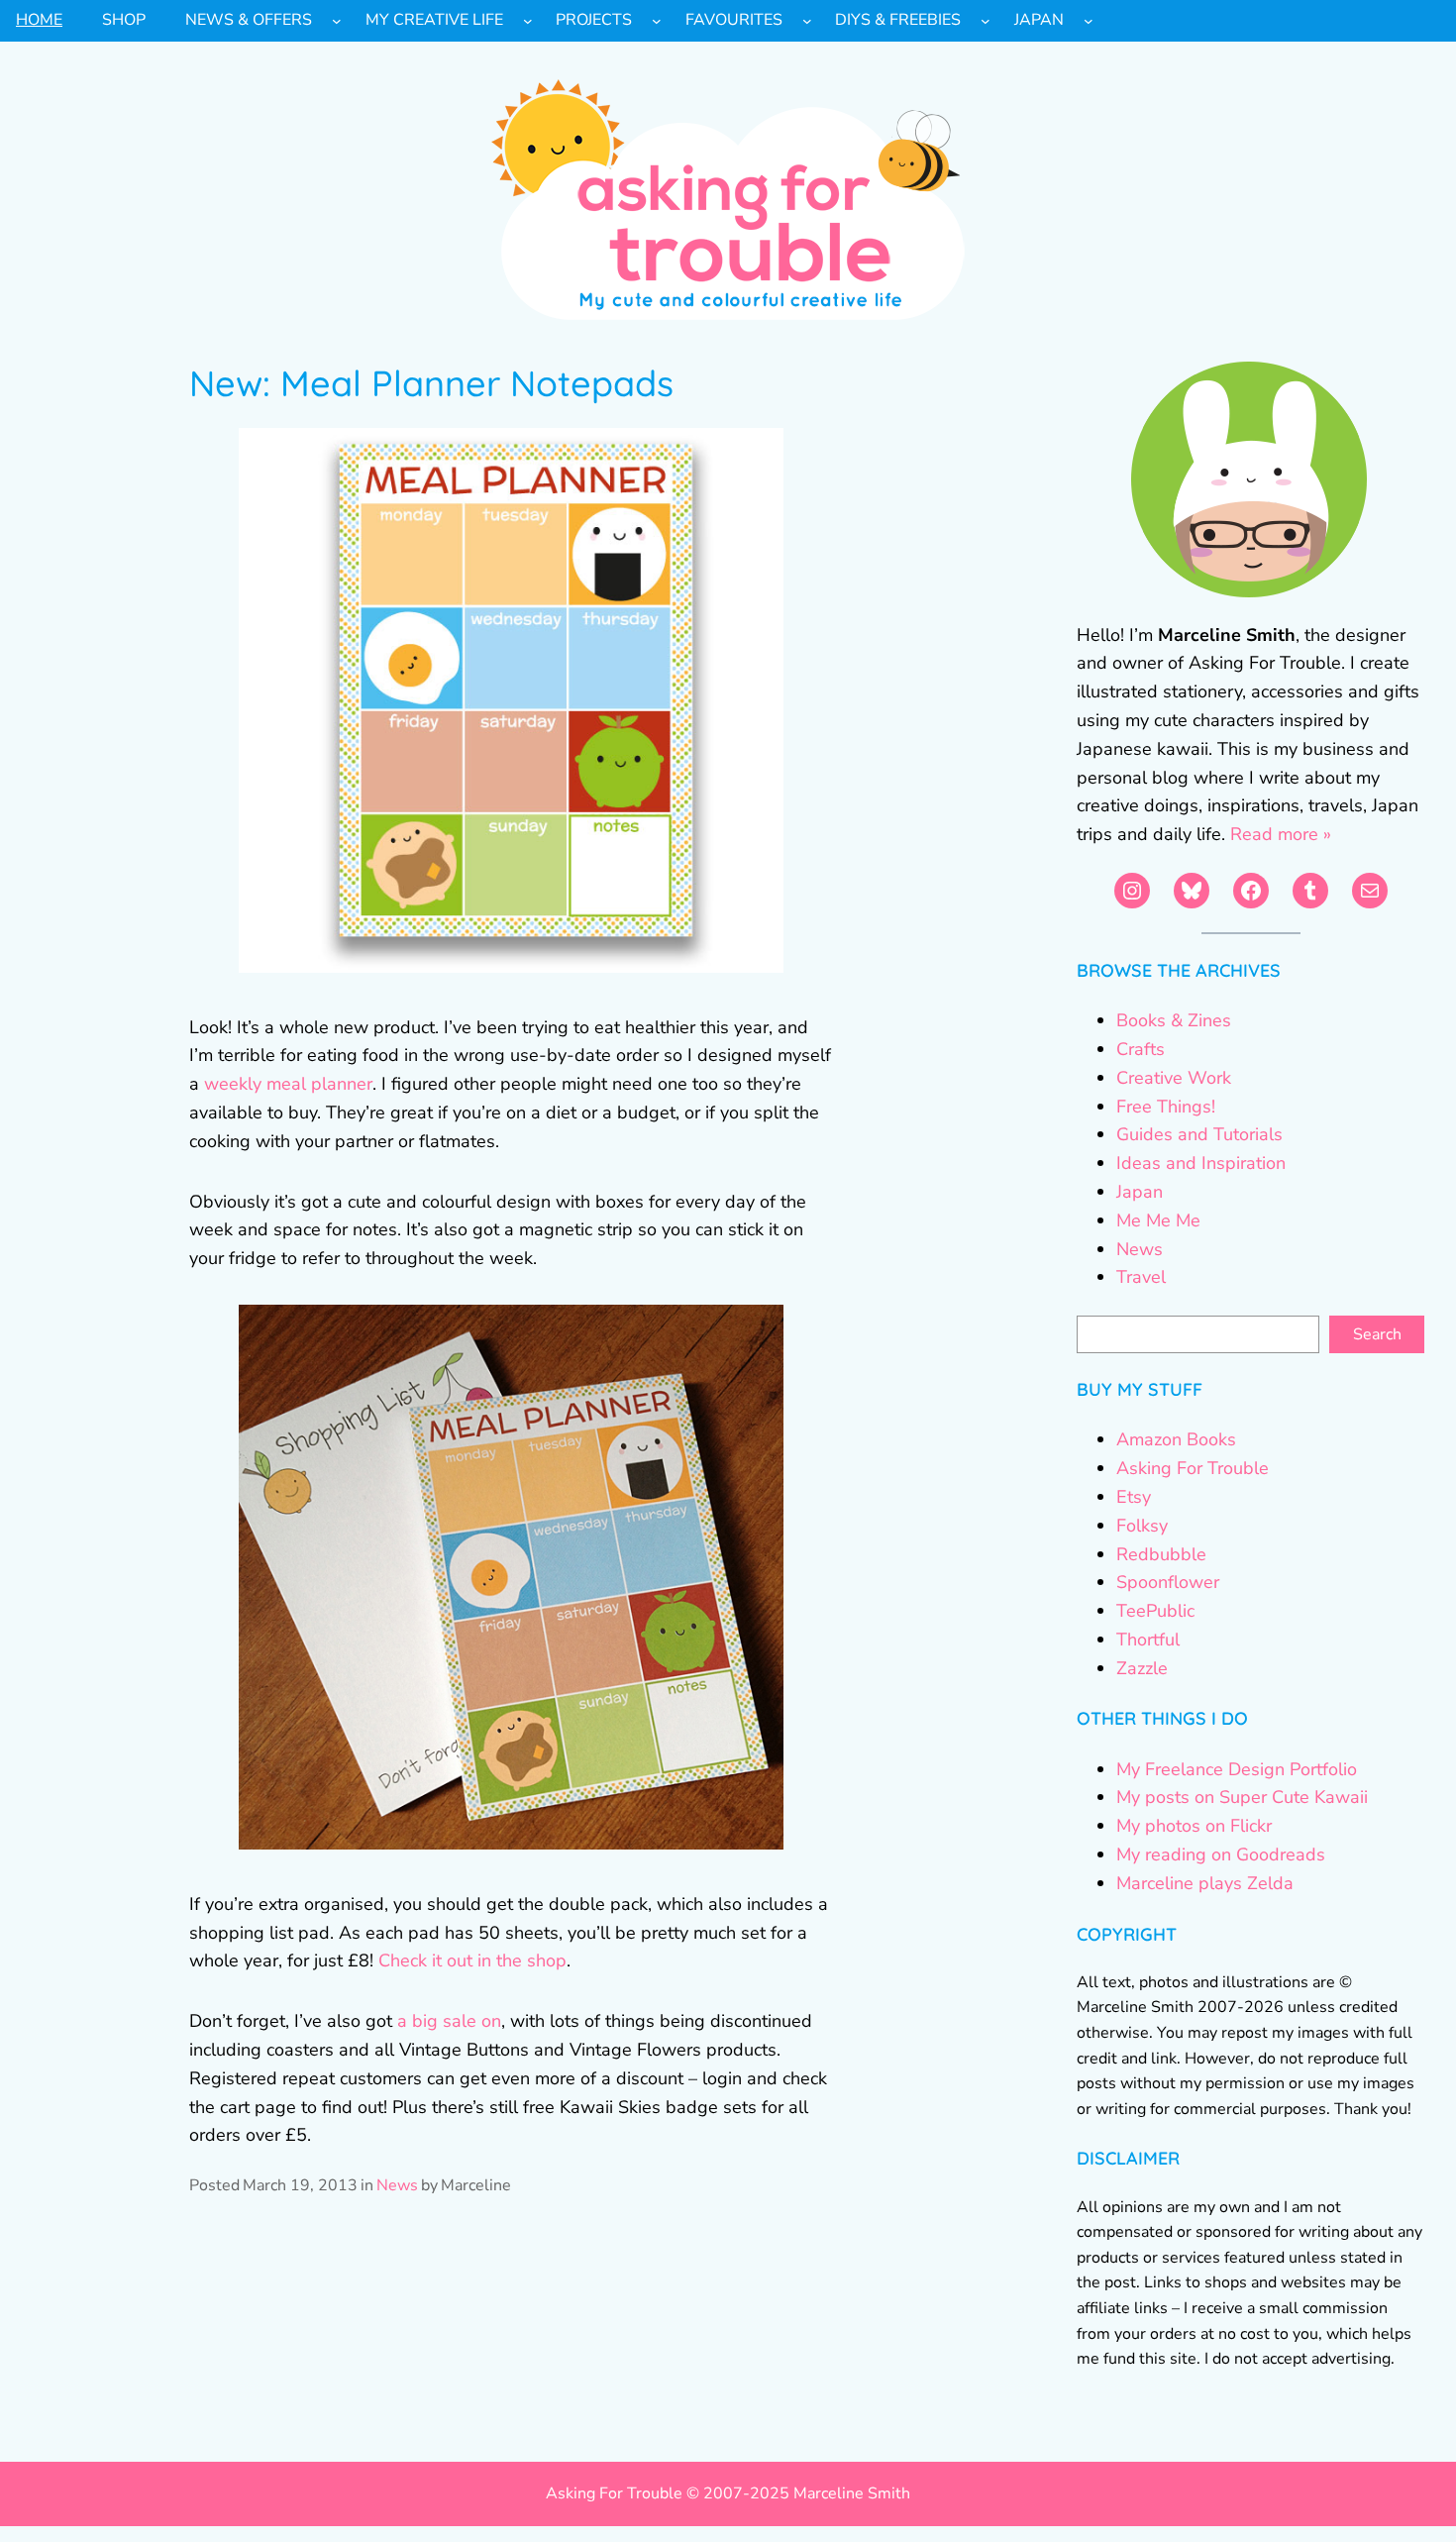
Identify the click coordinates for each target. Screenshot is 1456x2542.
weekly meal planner (288, 1084)
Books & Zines (1174, 1020)
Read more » (1281, 834)
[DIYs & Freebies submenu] (986, 21)
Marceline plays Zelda (1205, 1883)
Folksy (1142, 1526)
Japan (1140, 1192)
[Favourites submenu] (807, 21)
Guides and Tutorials (1199, 1134)
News (397, 2185)
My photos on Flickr (1194, 1826)
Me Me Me (1158, 1220)
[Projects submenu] (657, 21)
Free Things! (1166, 1107)
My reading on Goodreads (1221, 1854)
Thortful (1148, 1640)
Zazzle (1142, 1668)
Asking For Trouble (1193, 1468)
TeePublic (1155, 1611)
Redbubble (1161, 1554)
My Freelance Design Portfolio (1237, 1769)
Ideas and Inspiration (1201, 1163)
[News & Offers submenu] (337, 21)
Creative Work (1174, 1078)
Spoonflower (1168, 1582)
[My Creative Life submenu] (528, 21)
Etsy (1134, 1497)
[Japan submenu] (1089, 21)
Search (1377, 1334)
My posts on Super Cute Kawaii (1242, 1797)
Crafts (1141, 1049)
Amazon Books (1176, 1439)
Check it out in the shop (472, 1960)
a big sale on (449, 2021)
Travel (1141, 1277)
